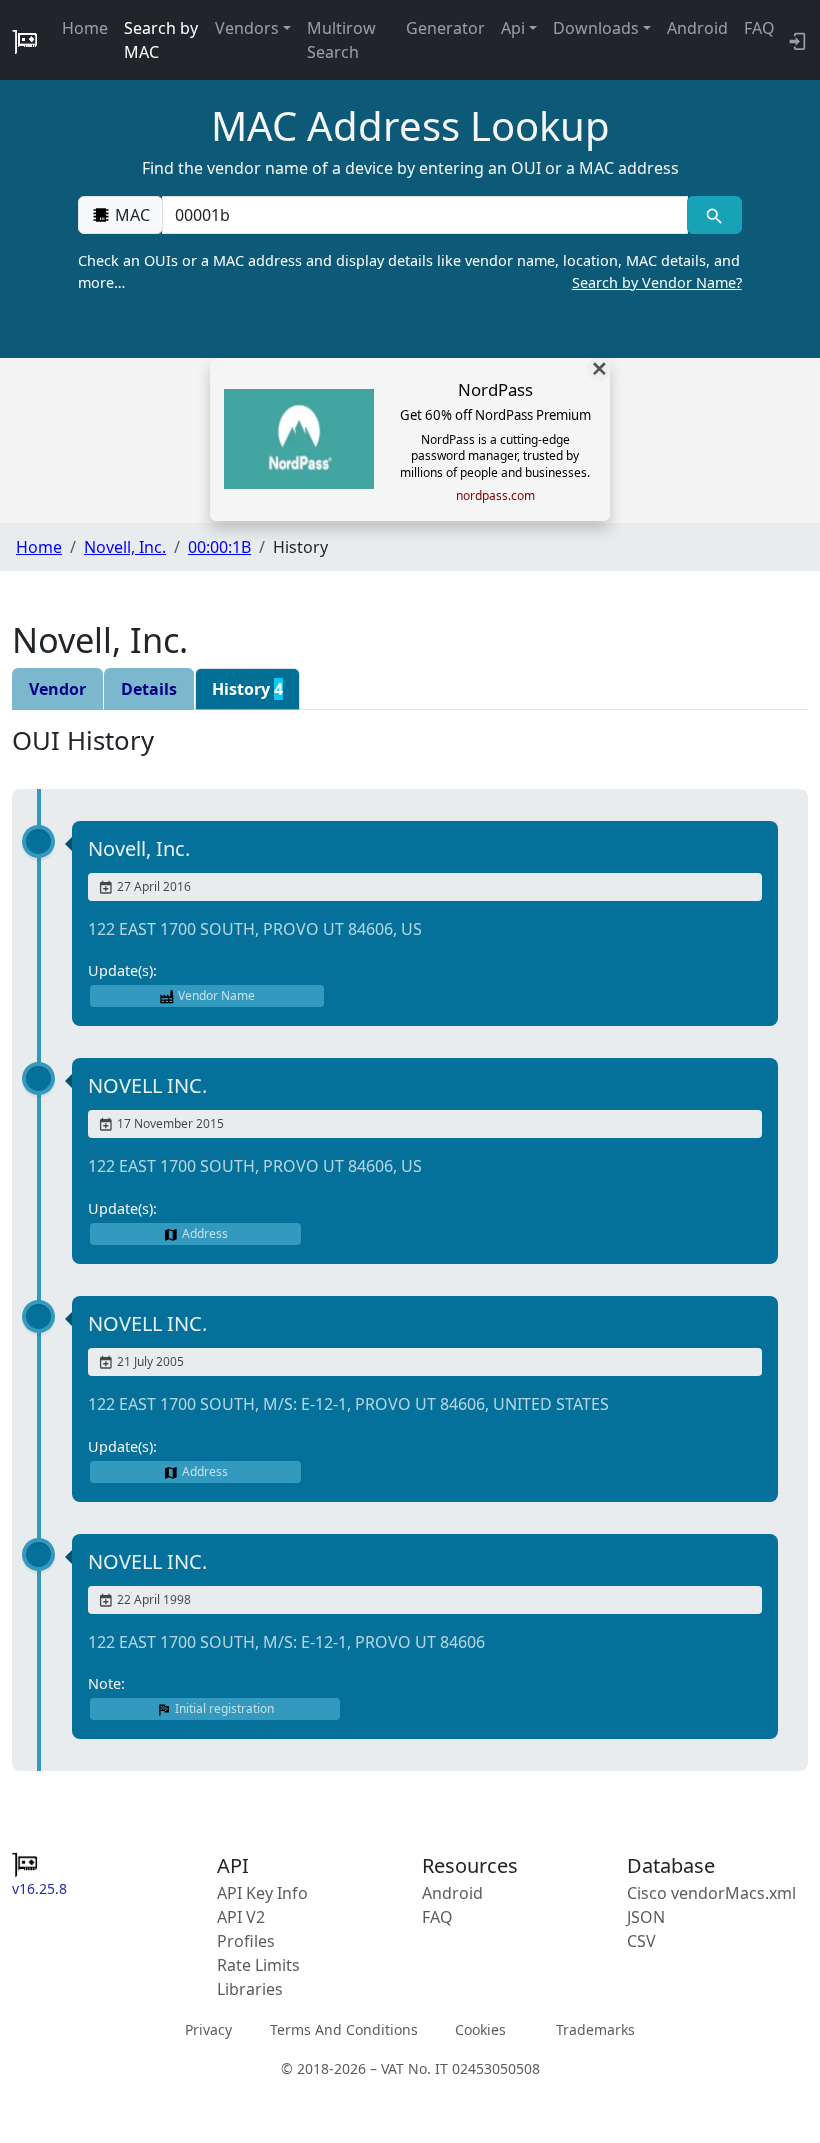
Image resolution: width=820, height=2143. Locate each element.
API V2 (241, 1917)
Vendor (57, 689)
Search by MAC (161, 40)
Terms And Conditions (344, 2029)
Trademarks (595, 2029)
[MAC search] (714, 215)
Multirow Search (341, 40)
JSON (646, 1917)
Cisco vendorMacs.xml (711, 1893)
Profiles (246, 1941)
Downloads (596, 28)
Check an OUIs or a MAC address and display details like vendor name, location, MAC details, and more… (409, 271)
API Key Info (262, 1893)
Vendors (247, 28)
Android (697, 28)
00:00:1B (219, 547)
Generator (445, 28)
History (247, 689)
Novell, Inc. (125, 547)
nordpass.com (495, 496)
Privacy (208, 2029)
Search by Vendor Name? (657, 282)
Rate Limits (258, 1965)
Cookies (480, 2029)
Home (85, 28)
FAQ (759, 28)
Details (149, 689)
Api (513, 28)
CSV (641, 1941)
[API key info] (795, 40)
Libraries (250, 1989)
